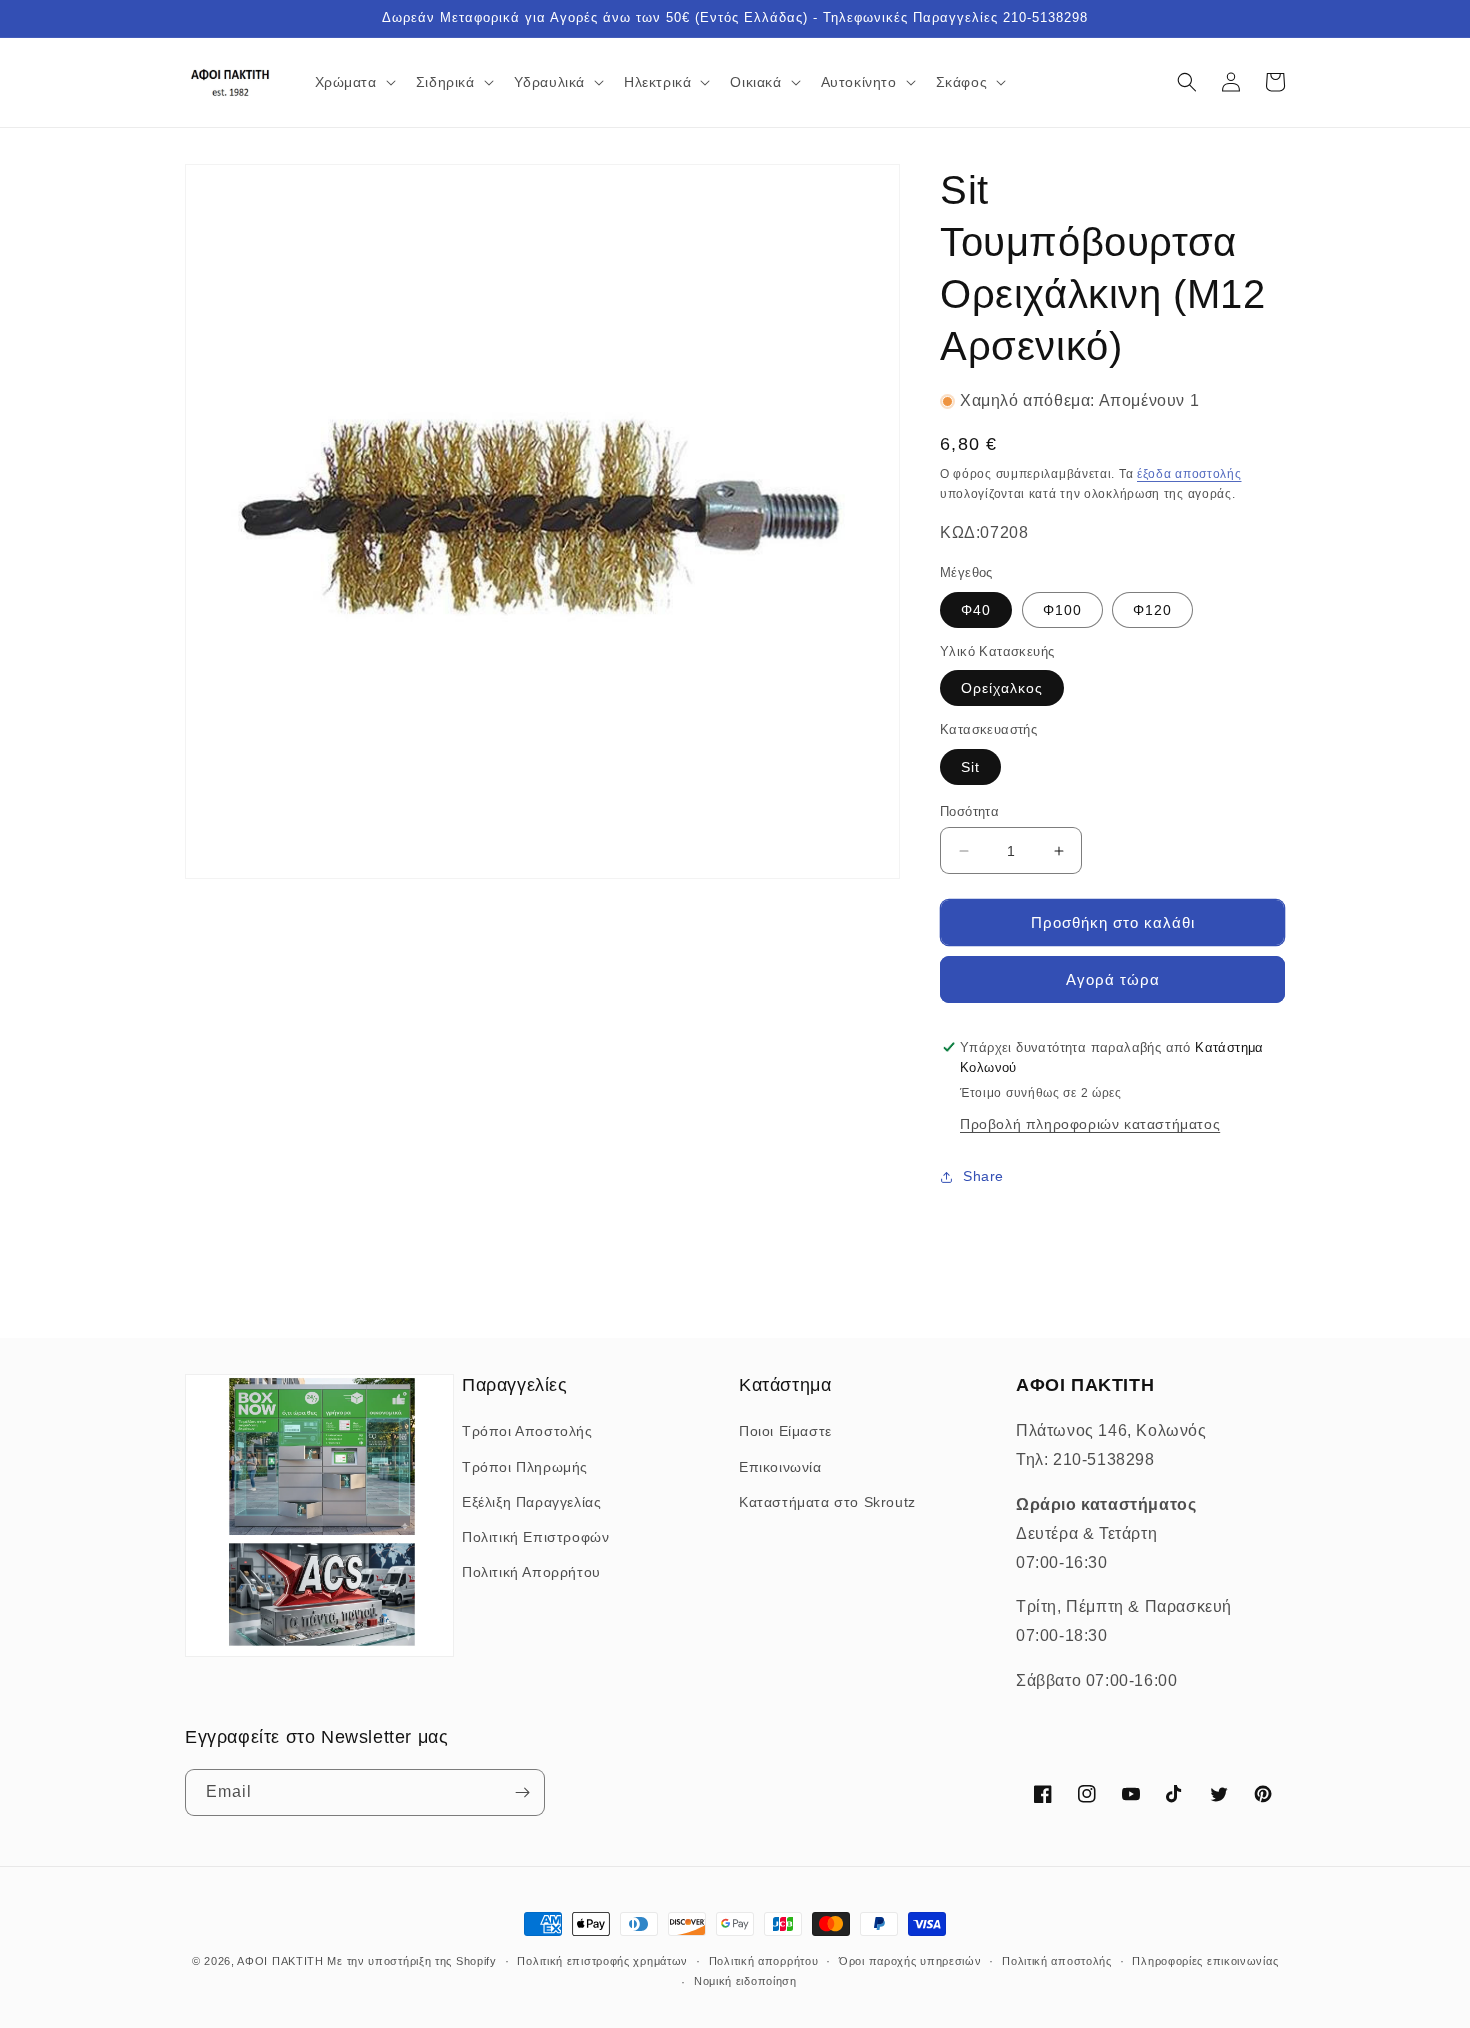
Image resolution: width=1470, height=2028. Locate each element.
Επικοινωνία (780, 1467)
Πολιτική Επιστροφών (535, 1537)
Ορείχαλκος (1002, 688)
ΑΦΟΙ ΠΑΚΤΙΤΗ (280, 1961)
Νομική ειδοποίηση (745, 1981)
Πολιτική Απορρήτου (531, 1572)
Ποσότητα (969, 811)
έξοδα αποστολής (1189, 474)
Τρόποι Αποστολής (527, 1431)
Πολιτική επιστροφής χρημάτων (602, 1961)
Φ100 (1062, 610)
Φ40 (976, 610)
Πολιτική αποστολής (1057, 1961)
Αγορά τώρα (1113, 979)
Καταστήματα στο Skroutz (827, 1502)
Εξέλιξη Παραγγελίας (531, 1502)
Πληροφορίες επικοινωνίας (1205, 1961)
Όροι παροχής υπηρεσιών (910, 1961)
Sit (970, 767)
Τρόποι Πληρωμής (525, 1467)
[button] (353, 82)
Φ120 (1152, 610)
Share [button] (983, 1176)
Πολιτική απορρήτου (764, 1961)
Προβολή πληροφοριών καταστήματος (1090, 1124)
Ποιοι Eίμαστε (785, 1431)
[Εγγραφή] (522, 1792)
